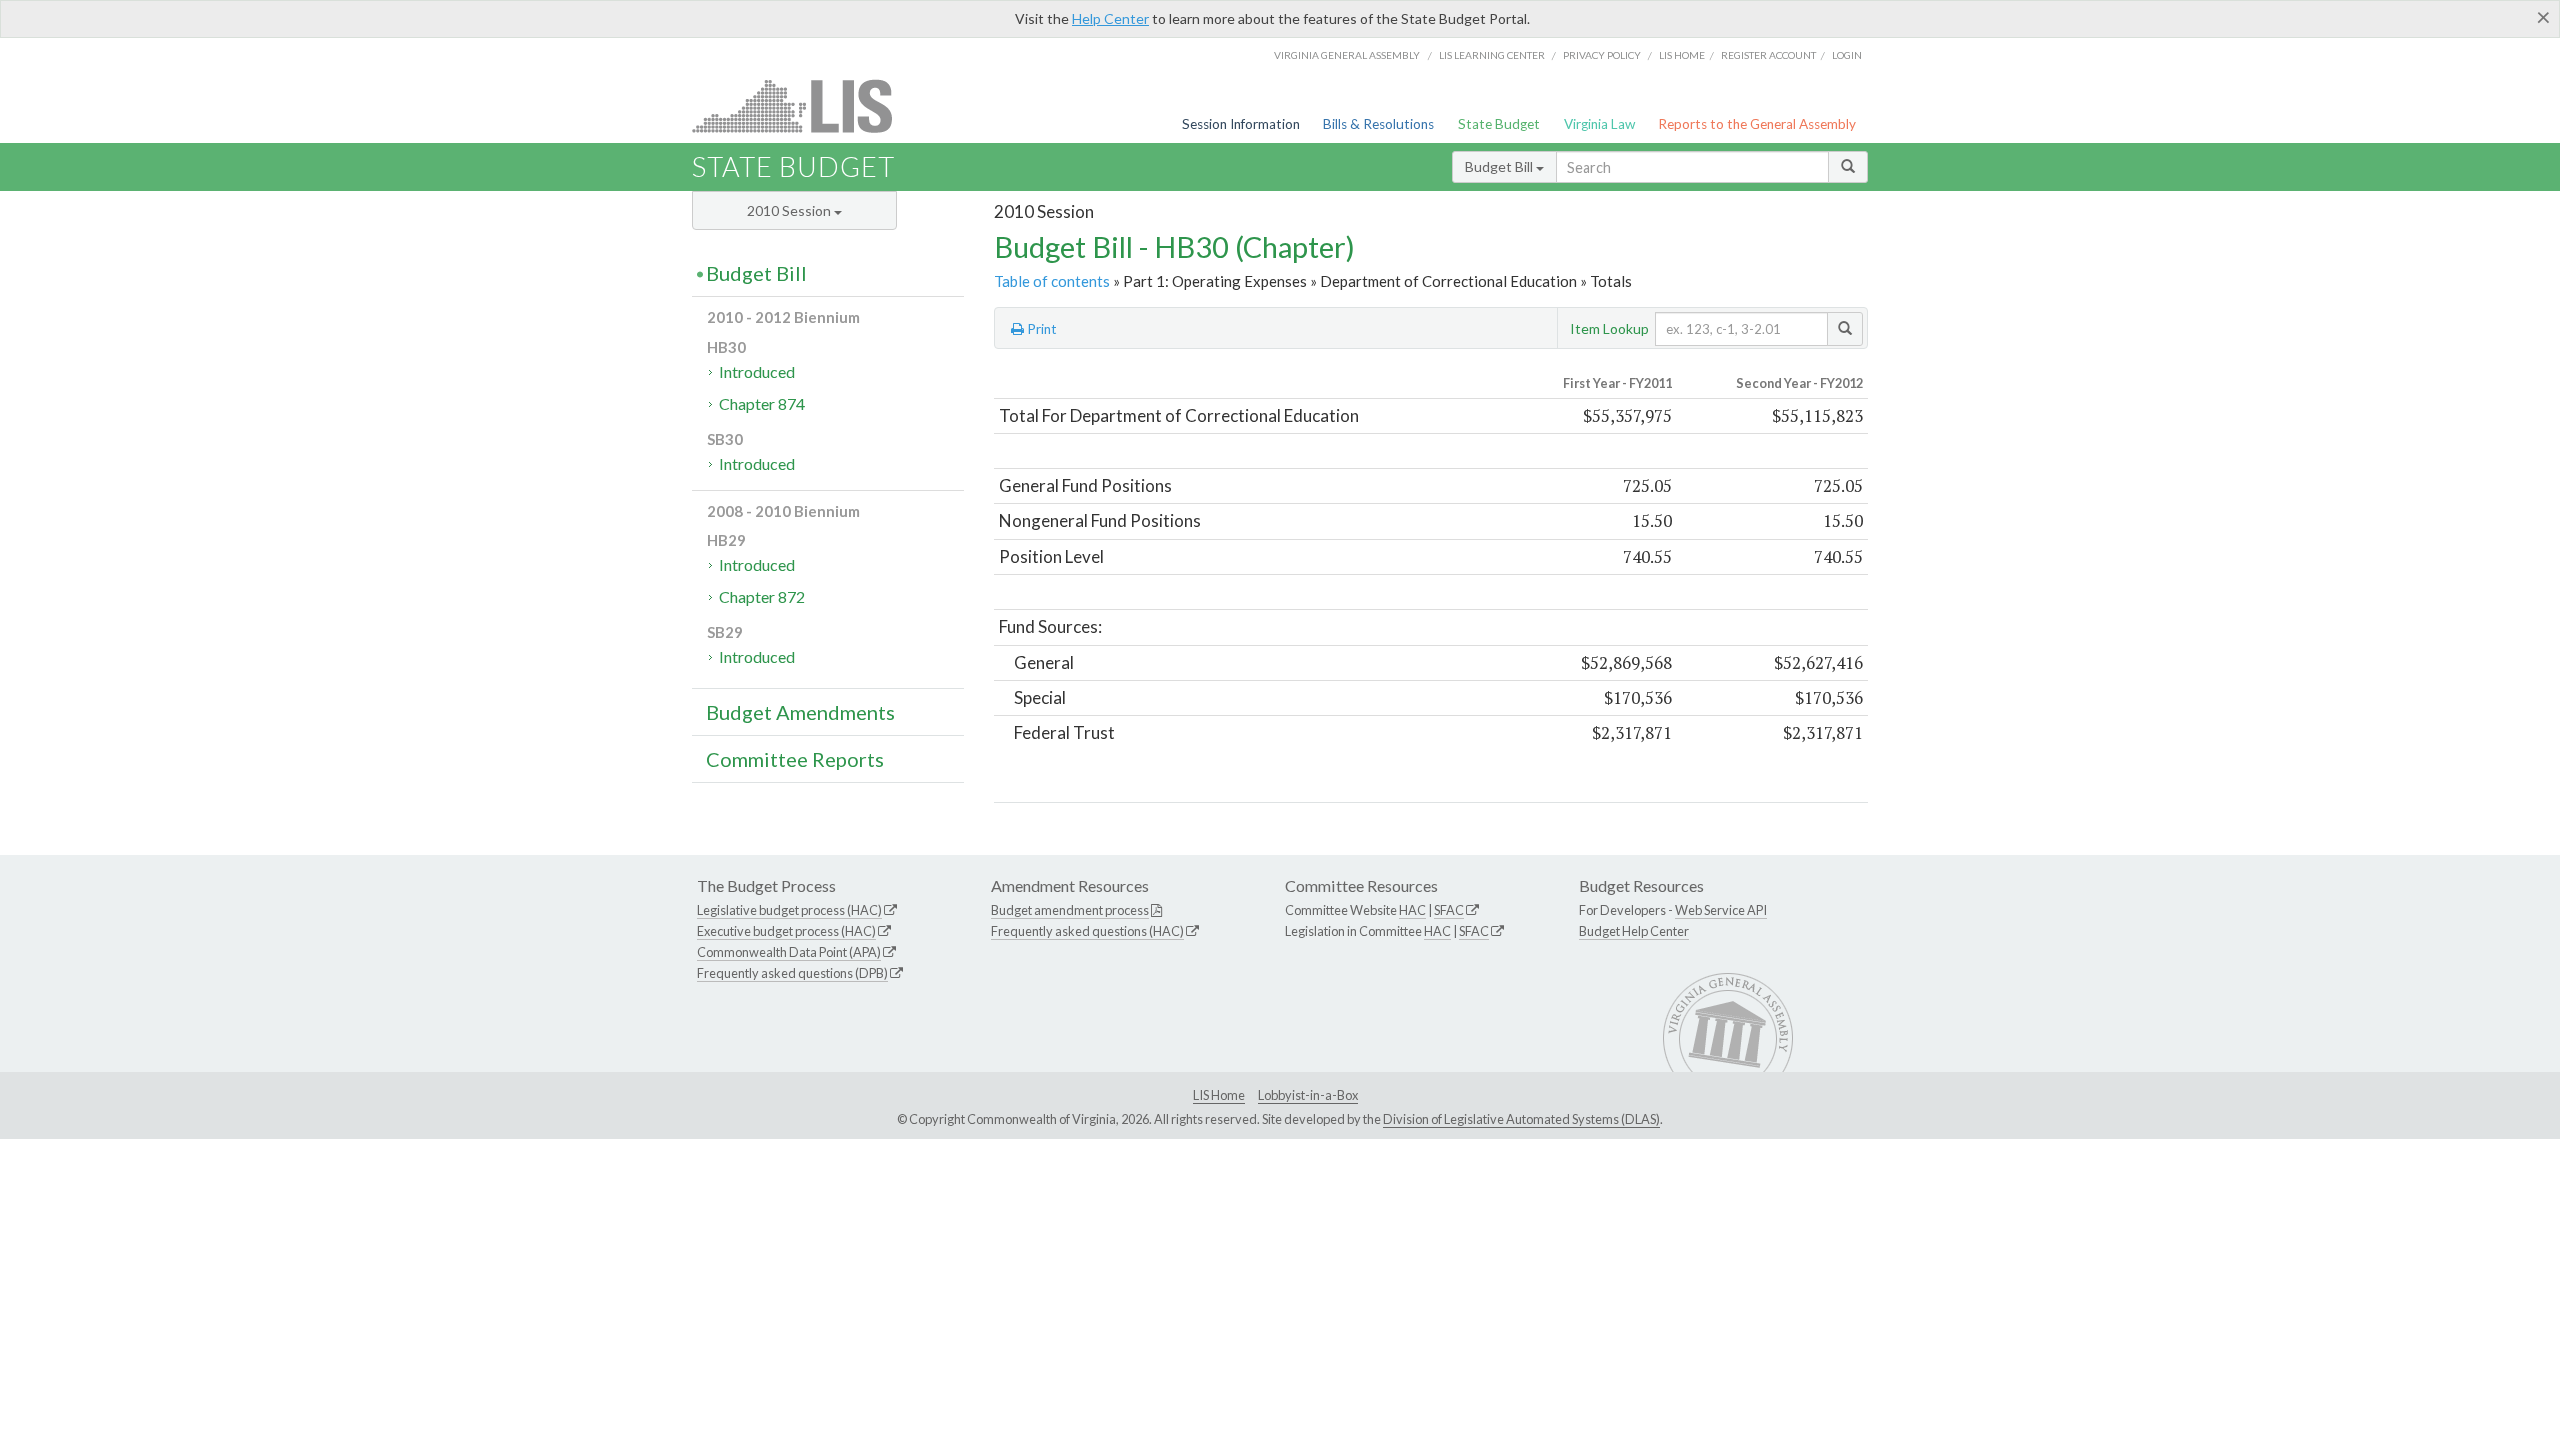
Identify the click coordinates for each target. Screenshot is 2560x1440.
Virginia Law (1599, 124)
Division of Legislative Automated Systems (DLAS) (1521, 1119)
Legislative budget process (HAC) (789, 910)
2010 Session (790, 210)
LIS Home (1219, 1095)
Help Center (1110, 18)
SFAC (1449, 910)
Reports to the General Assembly (1757, 124)
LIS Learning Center (1492, 55)
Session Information (1241, 124)
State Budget (1499, 124)
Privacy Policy (1602, 55)
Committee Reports (795, 759)
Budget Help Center (1634, 931)
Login (1847, 55)
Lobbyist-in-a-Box (1308, 1095)
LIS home (1682, 55)
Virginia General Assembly (1347, 55)
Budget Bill (1500, 166)
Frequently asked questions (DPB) (792, 973)
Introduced (757, 371)
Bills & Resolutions (1378, 124)
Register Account (1768, 55)
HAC (1412, 910)
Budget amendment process (1070, 910)
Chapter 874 (762, 403)
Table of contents (1052, 281)
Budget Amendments (800, 712)
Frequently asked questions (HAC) (1087, 931)
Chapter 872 (762, 596)
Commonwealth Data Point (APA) (789, 952)
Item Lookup (1609, 328)
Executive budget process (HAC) (786, 931)
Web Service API (1721, 910)
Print (1040, 329)
